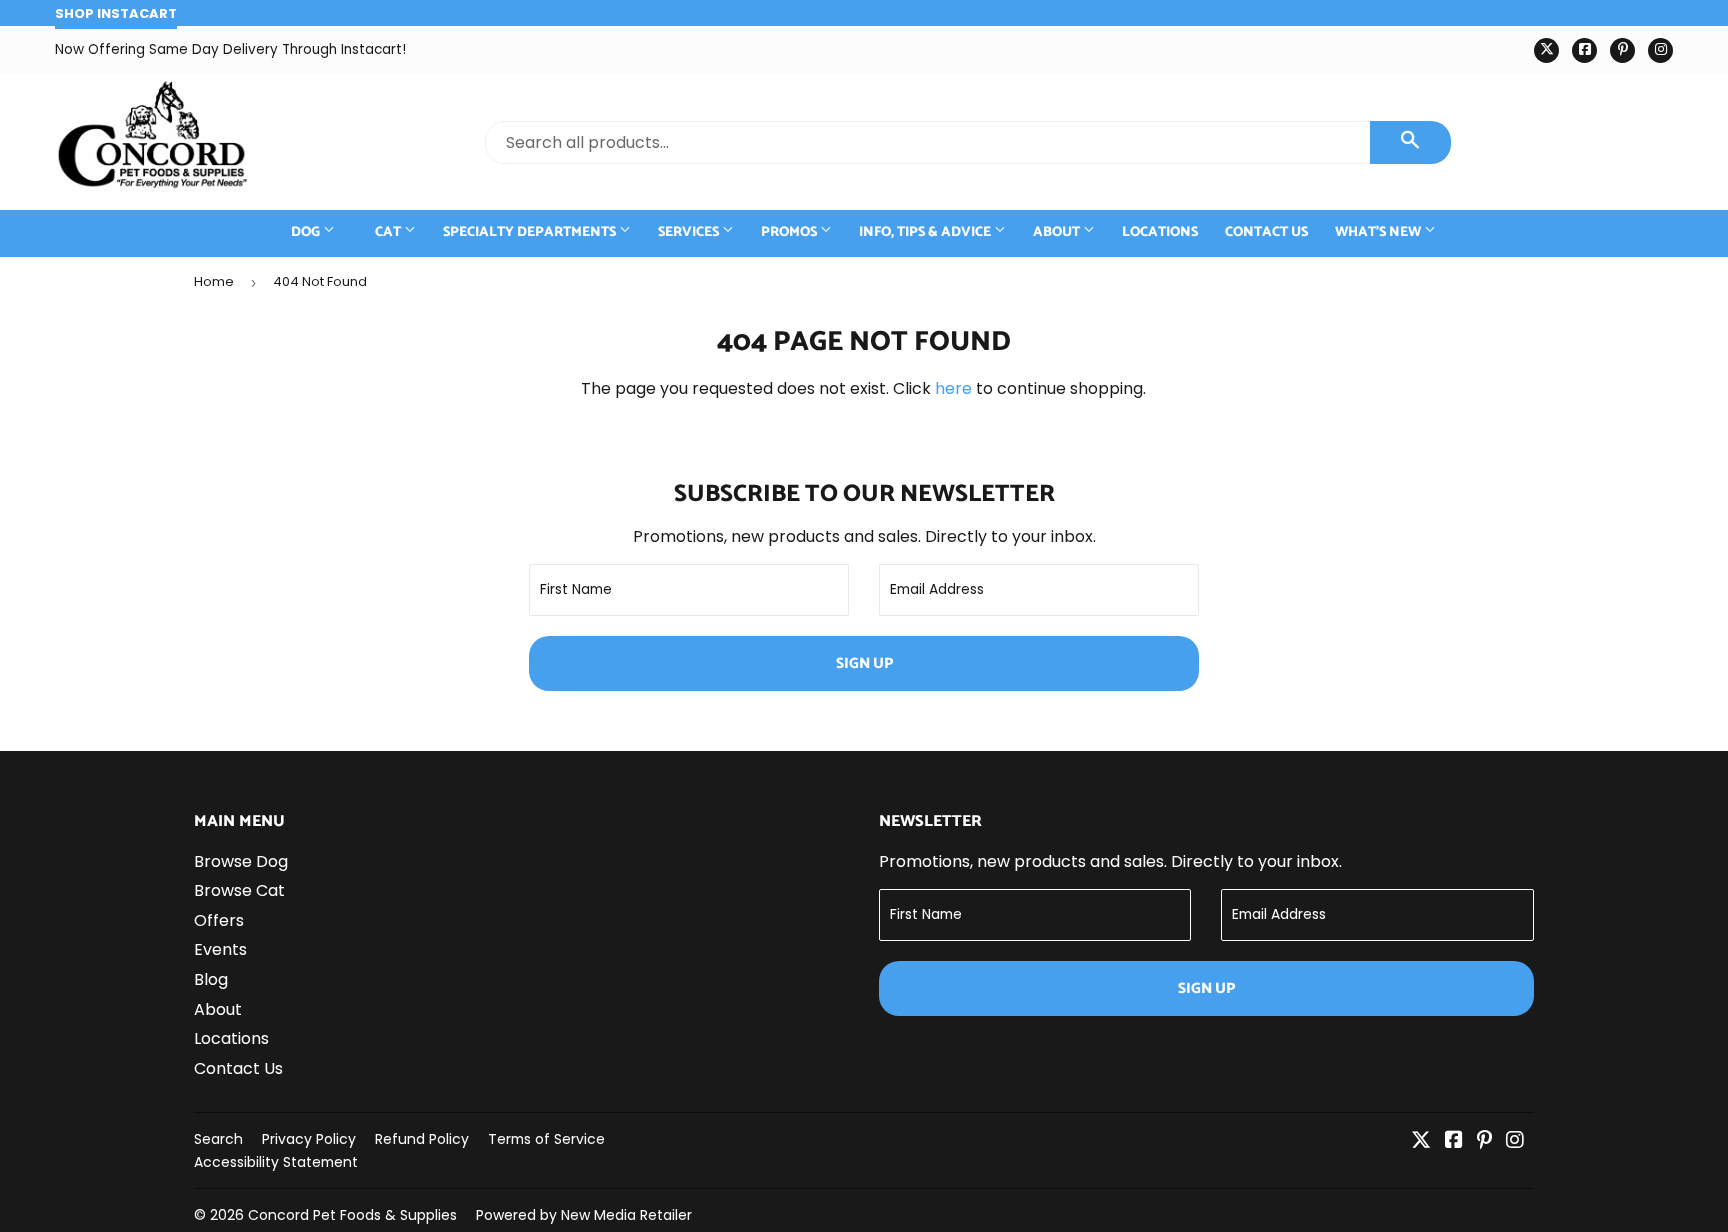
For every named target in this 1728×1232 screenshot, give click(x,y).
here (953, 388)
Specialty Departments (531, 232)
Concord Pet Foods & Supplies (352, 1215)
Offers (219, 920)
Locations (1160, 232)
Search (218, 1139)
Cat (389, 232)
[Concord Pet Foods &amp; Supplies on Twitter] (1421, 1141)
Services (690, 232)
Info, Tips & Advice (926, 232)
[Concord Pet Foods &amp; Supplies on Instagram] (1515, 1141)
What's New (1379, 232)
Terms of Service (546, 1139)
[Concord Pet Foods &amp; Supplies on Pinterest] (1484, 1141)
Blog (211, 979)
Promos (790, 232)
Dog (307, 232)
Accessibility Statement (276, 1162)
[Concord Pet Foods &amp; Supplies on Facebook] (1454, 1141)
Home (214, 281)
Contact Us (1266, 232)
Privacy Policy (309, 1139)
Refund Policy (422, 1139)
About (1058, 232)
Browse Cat (239, 890)
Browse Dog (241, 861)
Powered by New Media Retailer (584, 1215)
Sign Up (864, 663)
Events (220, 949)
